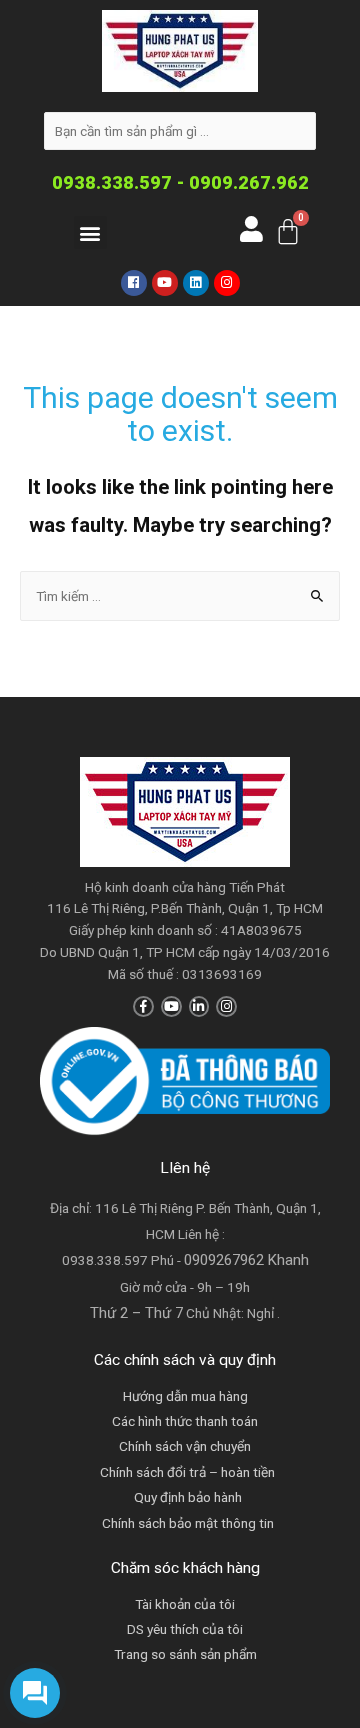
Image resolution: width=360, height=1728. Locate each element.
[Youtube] (165, 283)
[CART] (288, 231)
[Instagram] (227, 283)
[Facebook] (134, 283)
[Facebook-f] (143, 1006)
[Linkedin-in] (199, 1006)
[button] (90, 232)
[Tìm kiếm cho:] (180, 596)
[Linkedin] (196, 283)
